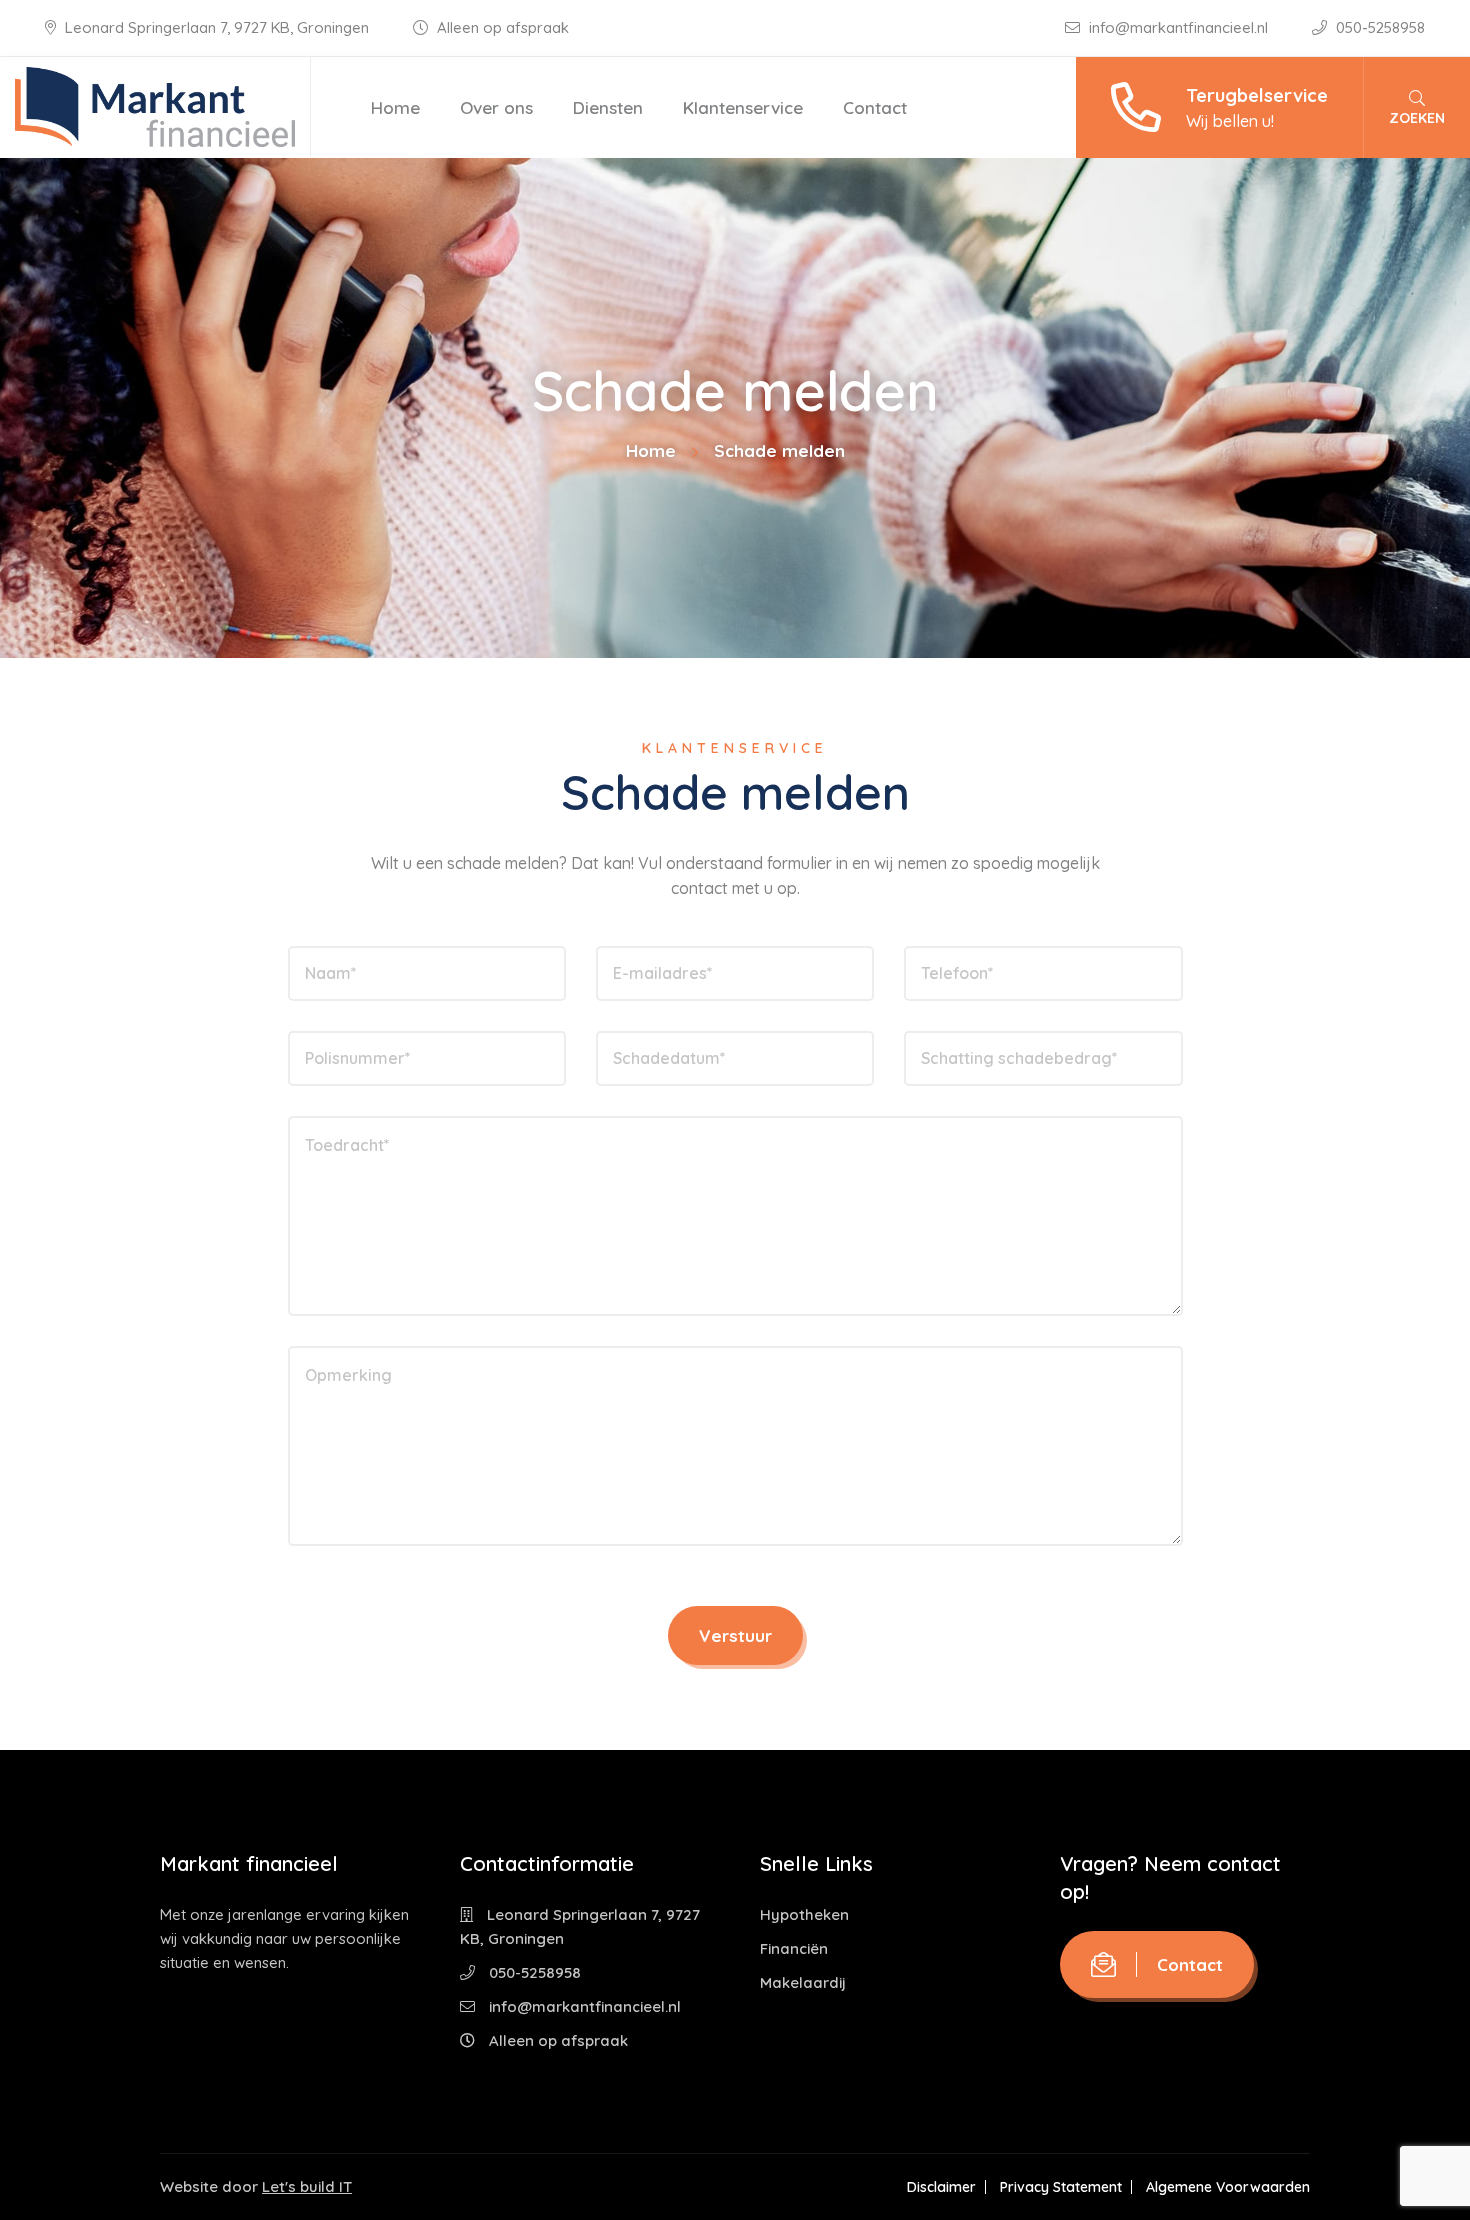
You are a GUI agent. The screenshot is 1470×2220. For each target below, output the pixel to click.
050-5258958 (1378, 27)
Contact (875, 107)
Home (395, 107)
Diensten (608, 107)
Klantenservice (743, 107)
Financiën (794, 1948)
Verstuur (735, 1635)
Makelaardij (803, 1982)
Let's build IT (307, 2186)
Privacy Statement (1061, 2187)
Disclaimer (941, 2187)
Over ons (496, 107)
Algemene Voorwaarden (1228, 2187)
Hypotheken (804, 1914)
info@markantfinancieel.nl (1178, 27)
